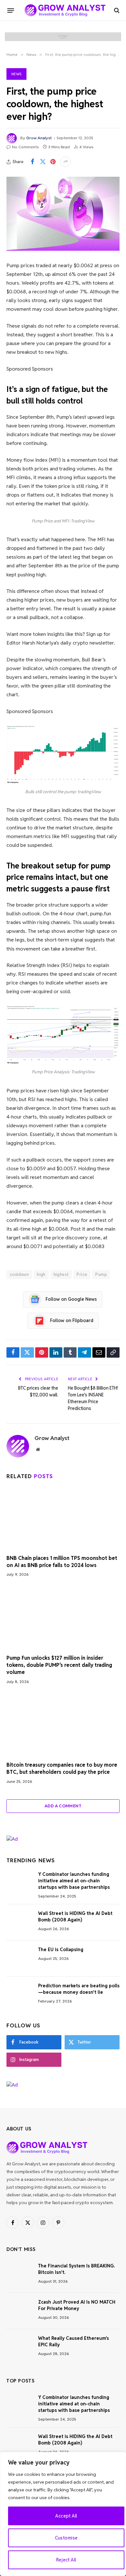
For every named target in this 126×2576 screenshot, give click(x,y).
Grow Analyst (39, 138)
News (16, 74)
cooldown (19, 1274)
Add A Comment (63, 1806)
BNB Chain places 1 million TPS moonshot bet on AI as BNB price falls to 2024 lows (62, 1562)
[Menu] (11, 10)
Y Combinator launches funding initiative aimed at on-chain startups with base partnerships (74, 1881)
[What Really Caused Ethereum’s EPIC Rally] (19, 2347)
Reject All (66, 2560)
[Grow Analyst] (65, 10)
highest (61, 1274)
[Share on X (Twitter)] (43, 162)
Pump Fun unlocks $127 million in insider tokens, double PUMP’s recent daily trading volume (59, 1665)
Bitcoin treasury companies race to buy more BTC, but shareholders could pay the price (62, 1768)
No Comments (25, 147)
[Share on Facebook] (32, 162)
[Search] (116, 11)
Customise (66, 2538)
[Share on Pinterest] (53, 162)
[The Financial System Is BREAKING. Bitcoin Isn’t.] (19, 2275)
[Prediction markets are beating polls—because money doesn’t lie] (19, 1995)
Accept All (66, 2516)
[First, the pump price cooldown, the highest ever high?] (63, 214)
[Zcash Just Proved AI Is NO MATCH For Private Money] (19, 2311)
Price (82, 1274)
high (41, 1274)
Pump (101, 1274)
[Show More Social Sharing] (66, 162)
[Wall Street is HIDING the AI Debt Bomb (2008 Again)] (19, 1922)
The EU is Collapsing (61, 1950)
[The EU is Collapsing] (19, 1959)
